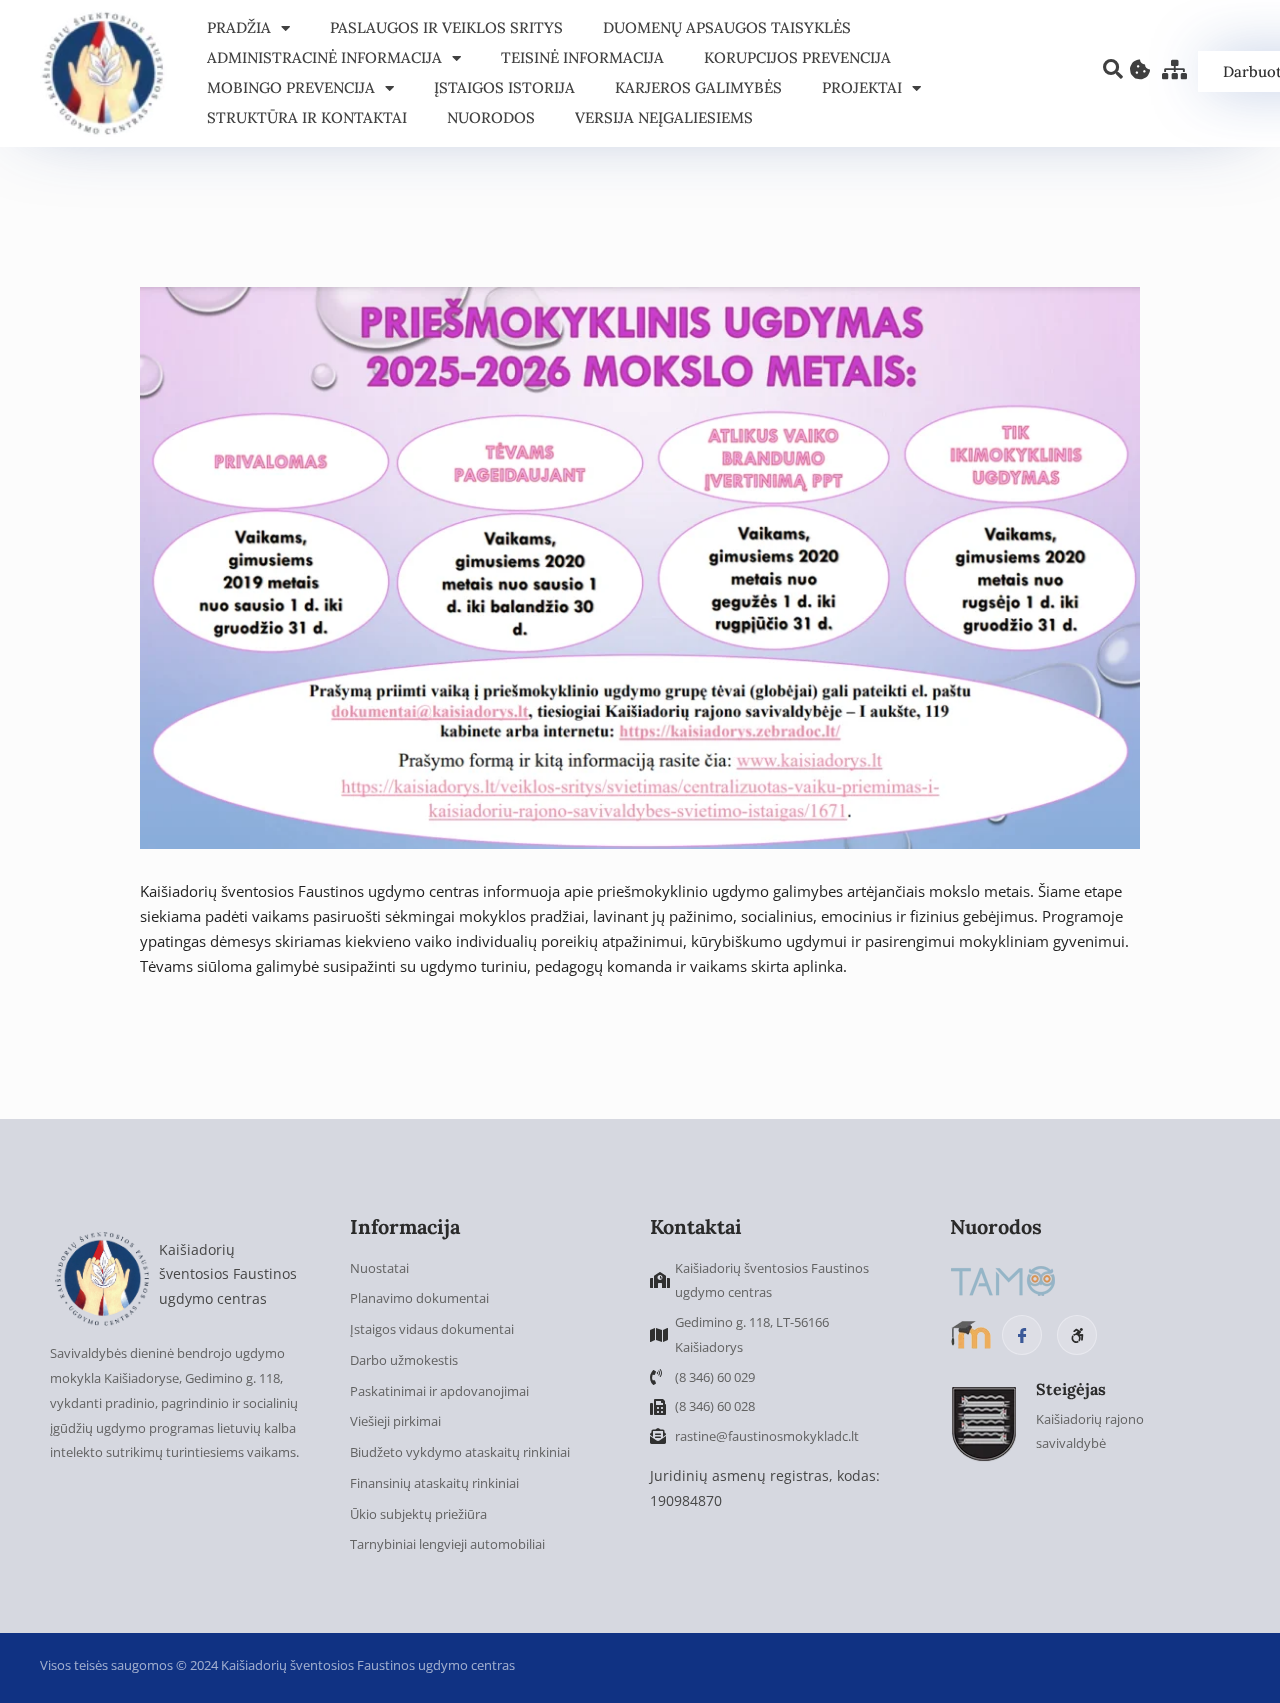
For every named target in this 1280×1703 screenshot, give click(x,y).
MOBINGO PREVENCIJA (291, 87)
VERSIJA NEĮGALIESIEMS (664, 117)
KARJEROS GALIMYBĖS (698, 87)
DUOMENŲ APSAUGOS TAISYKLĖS (727, 27)
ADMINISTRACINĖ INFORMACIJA (324, 57)
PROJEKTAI (862, 87)
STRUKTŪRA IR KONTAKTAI (307, 117)
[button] (1113, 70)
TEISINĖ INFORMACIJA (582, 57)
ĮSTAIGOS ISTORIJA (504, 87)
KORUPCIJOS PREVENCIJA (797, 57)
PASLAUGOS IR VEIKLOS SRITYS (446, 27)
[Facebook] (1022, 1335)
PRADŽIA (239, 27)
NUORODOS (491, 117)
